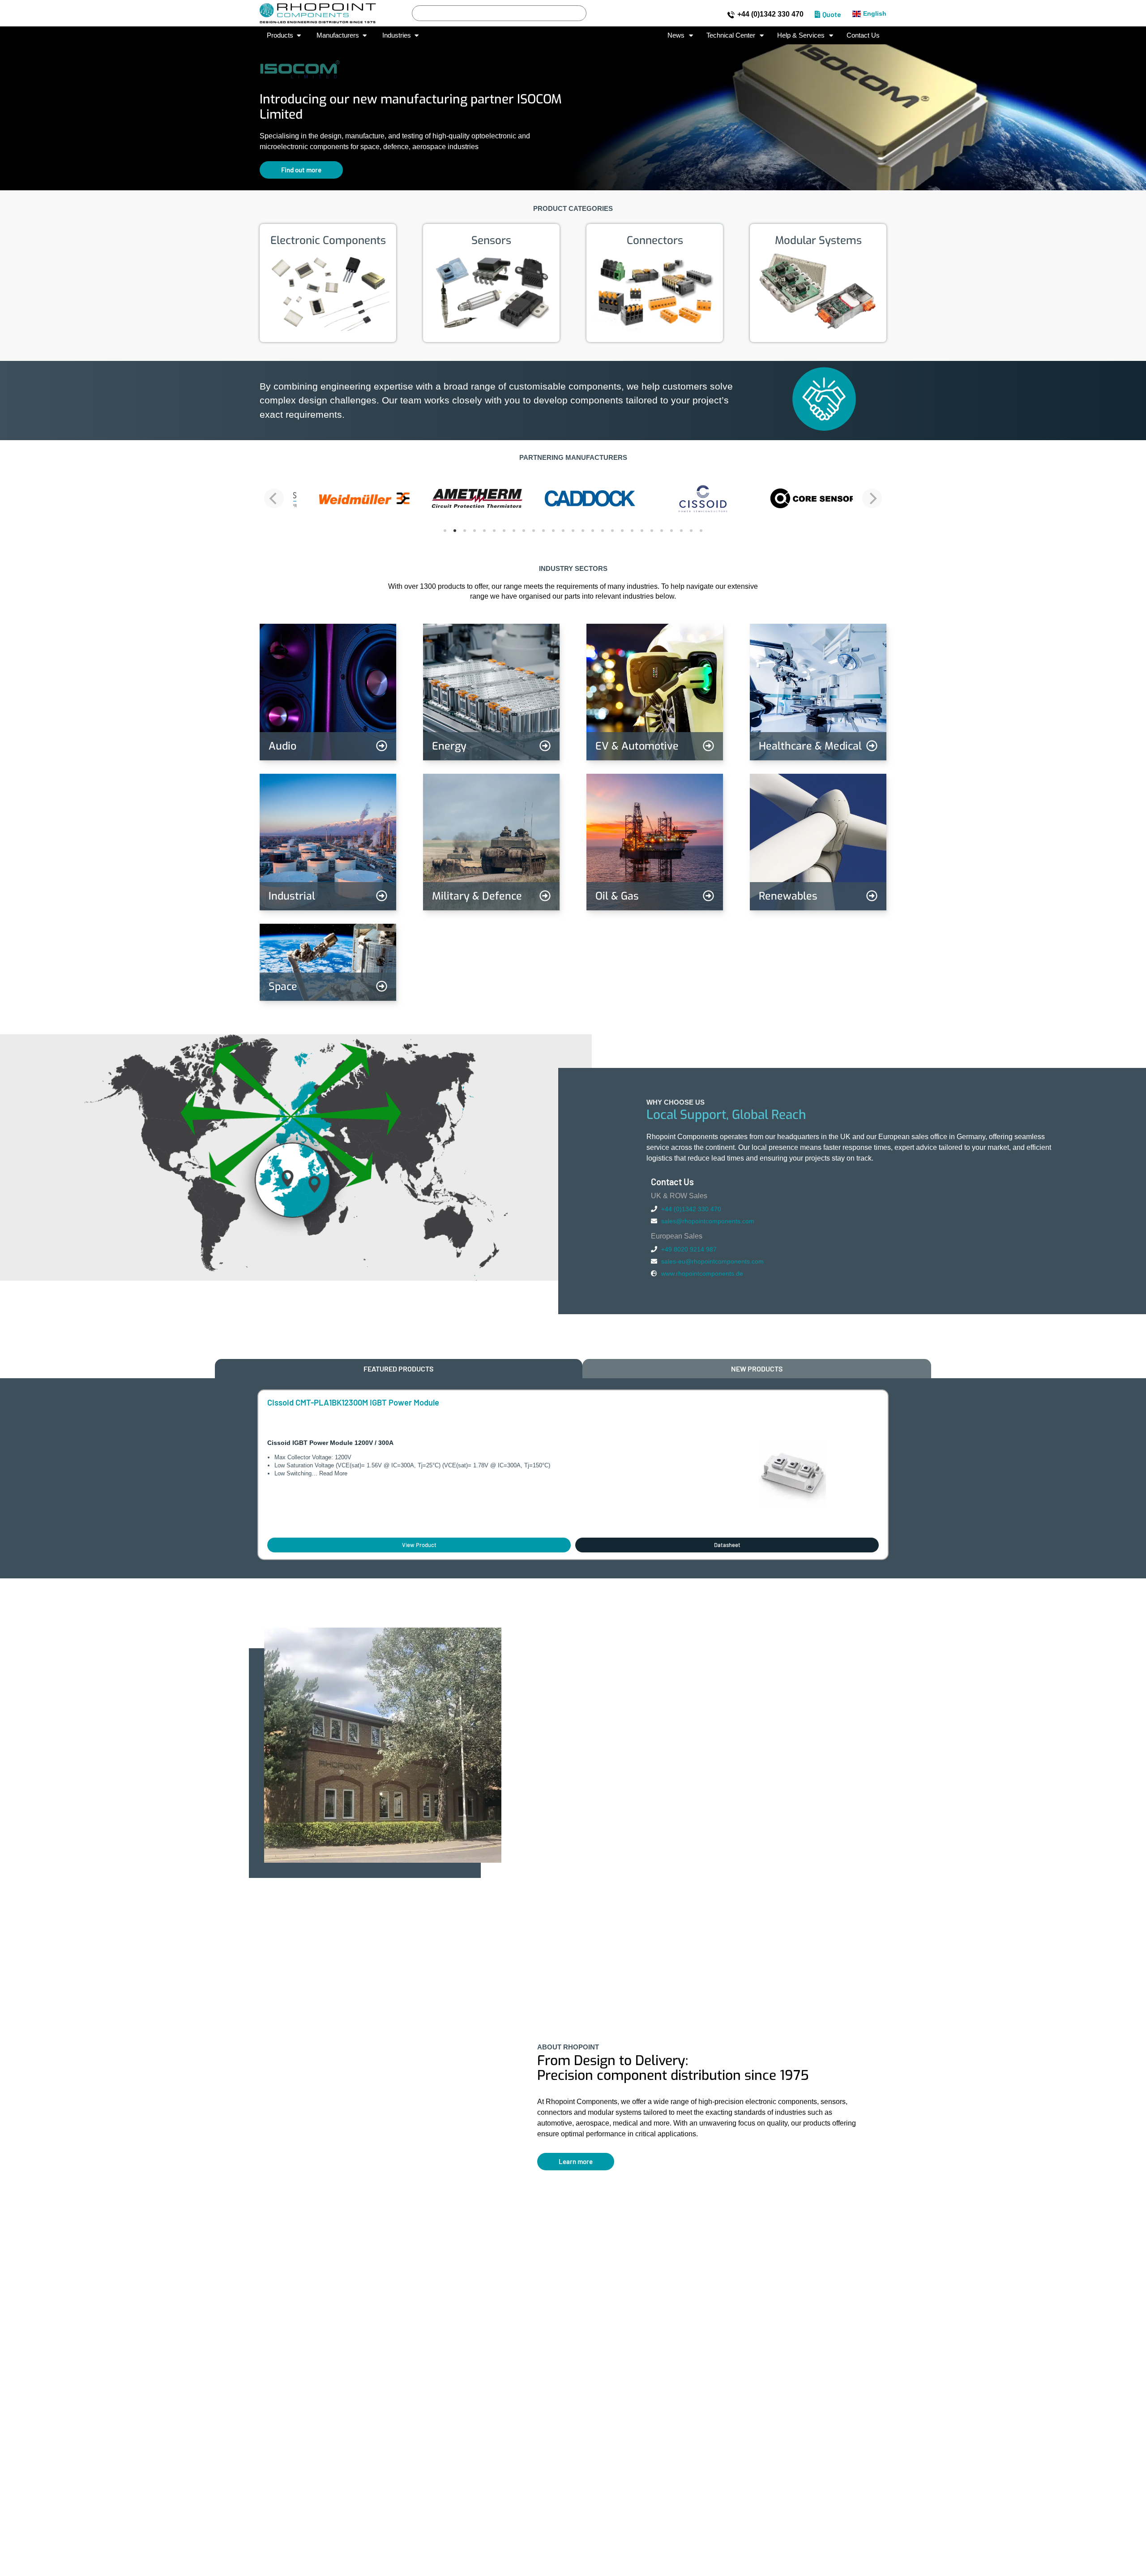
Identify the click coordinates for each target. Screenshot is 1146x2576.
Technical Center (731, 35)
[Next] (872, 498)
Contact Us (863, 35)
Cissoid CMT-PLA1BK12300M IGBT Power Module (353, 1402)
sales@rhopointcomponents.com (708, 1221)
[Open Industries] (417, 36)
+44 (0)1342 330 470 (770, 14)
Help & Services (801, 35)
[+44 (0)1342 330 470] (731, 15)
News (676, 35)
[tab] (399, 1369)
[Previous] (274, 498)
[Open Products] (299, 36)
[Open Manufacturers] (365, 36)
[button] (14, 111)
